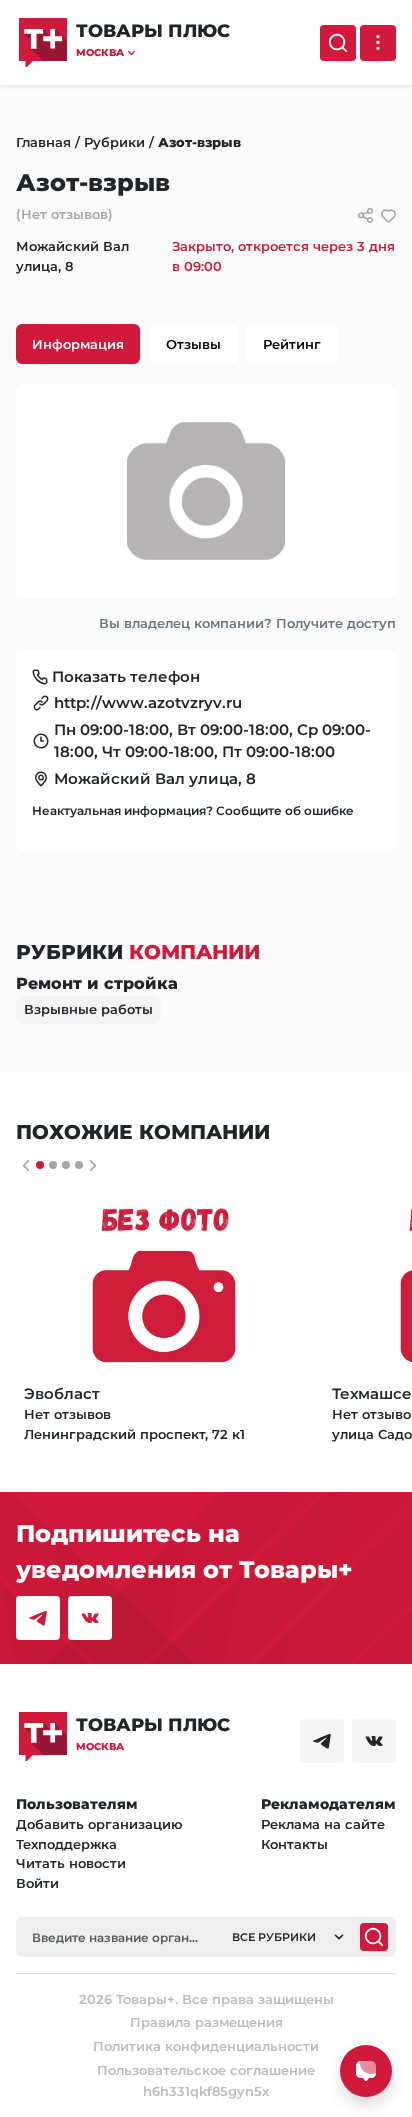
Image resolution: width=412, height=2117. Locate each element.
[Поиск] (338, 43)
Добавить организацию (99, 1824)
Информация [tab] (78, 344)
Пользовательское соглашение (206, 2070)
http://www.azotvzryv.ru (148, 702)
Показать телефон (126, 676)
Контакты (294, 1844)
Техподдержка (66, 1844)
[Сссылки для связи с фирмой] (365, 215)
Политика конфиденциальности (206, 2046)
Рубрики (114, 142)
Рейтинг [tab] (292, 344)
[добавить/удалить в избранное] (388, 215)
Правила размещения (206, 2022)
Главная (43, 142)
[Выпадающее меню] (378, 43)
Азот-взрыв (199, 142)
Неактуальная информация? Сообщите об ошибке (193, 810)
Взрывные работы (88, 1009)
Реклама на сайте (323, 1824)
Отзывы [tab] (193, 344)
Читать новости (71, 1863)
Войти (37, 1883)
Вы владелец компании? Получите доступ (247, 623)
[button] (153, 52)
